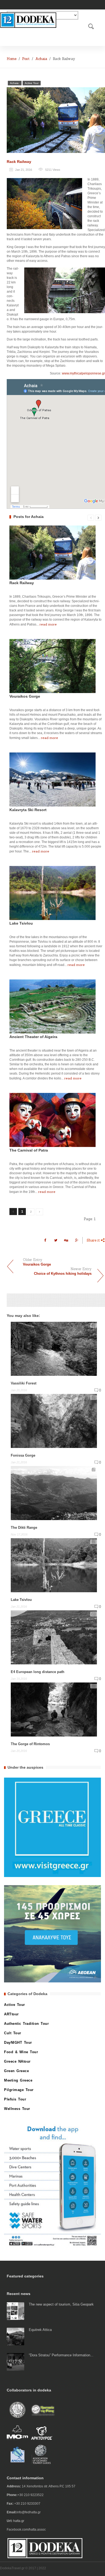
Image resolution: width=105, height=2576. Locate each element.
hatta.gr (19, 2521)
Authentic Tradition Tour (26, 2024)
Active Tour (32, 83)
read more (48, 624)
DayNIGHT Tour (18, 2043)
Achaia (41, 59)
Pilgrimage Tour (19, 2090)
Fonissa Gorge (23, 1455)
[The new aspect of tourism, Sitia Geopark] (15, 2311)
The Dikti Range (24, 1528)
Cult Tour (13, 2033)
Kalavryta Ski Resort (28, 810)
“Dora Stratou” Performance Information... (61, 2355)
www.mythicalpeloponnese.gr (83, 373)
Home (12, 59)
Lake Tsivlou (21, 923)
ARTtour (11, 2014)
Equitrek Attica (40, 2330)
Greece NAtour (17, 2061)
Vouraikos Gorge (25, 696)
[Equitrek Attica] (15, 2336)
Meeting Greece (18, 2080)
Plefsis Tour (15, 2099)
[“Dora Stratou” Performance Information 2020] (15, 2361)
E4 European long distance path (38, 1672)
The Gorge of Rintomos (30, 1744)
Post (26, 59)
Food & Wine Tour (21, 2052)
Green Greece (16, 2071)
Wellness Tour (17, 2109)
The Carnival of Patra (29, 1150)
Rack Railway (19, 162)
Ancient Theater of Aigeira (33, 1037)
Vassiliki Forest (24, 1383)
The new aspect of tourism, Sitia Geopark (61, 2304)
